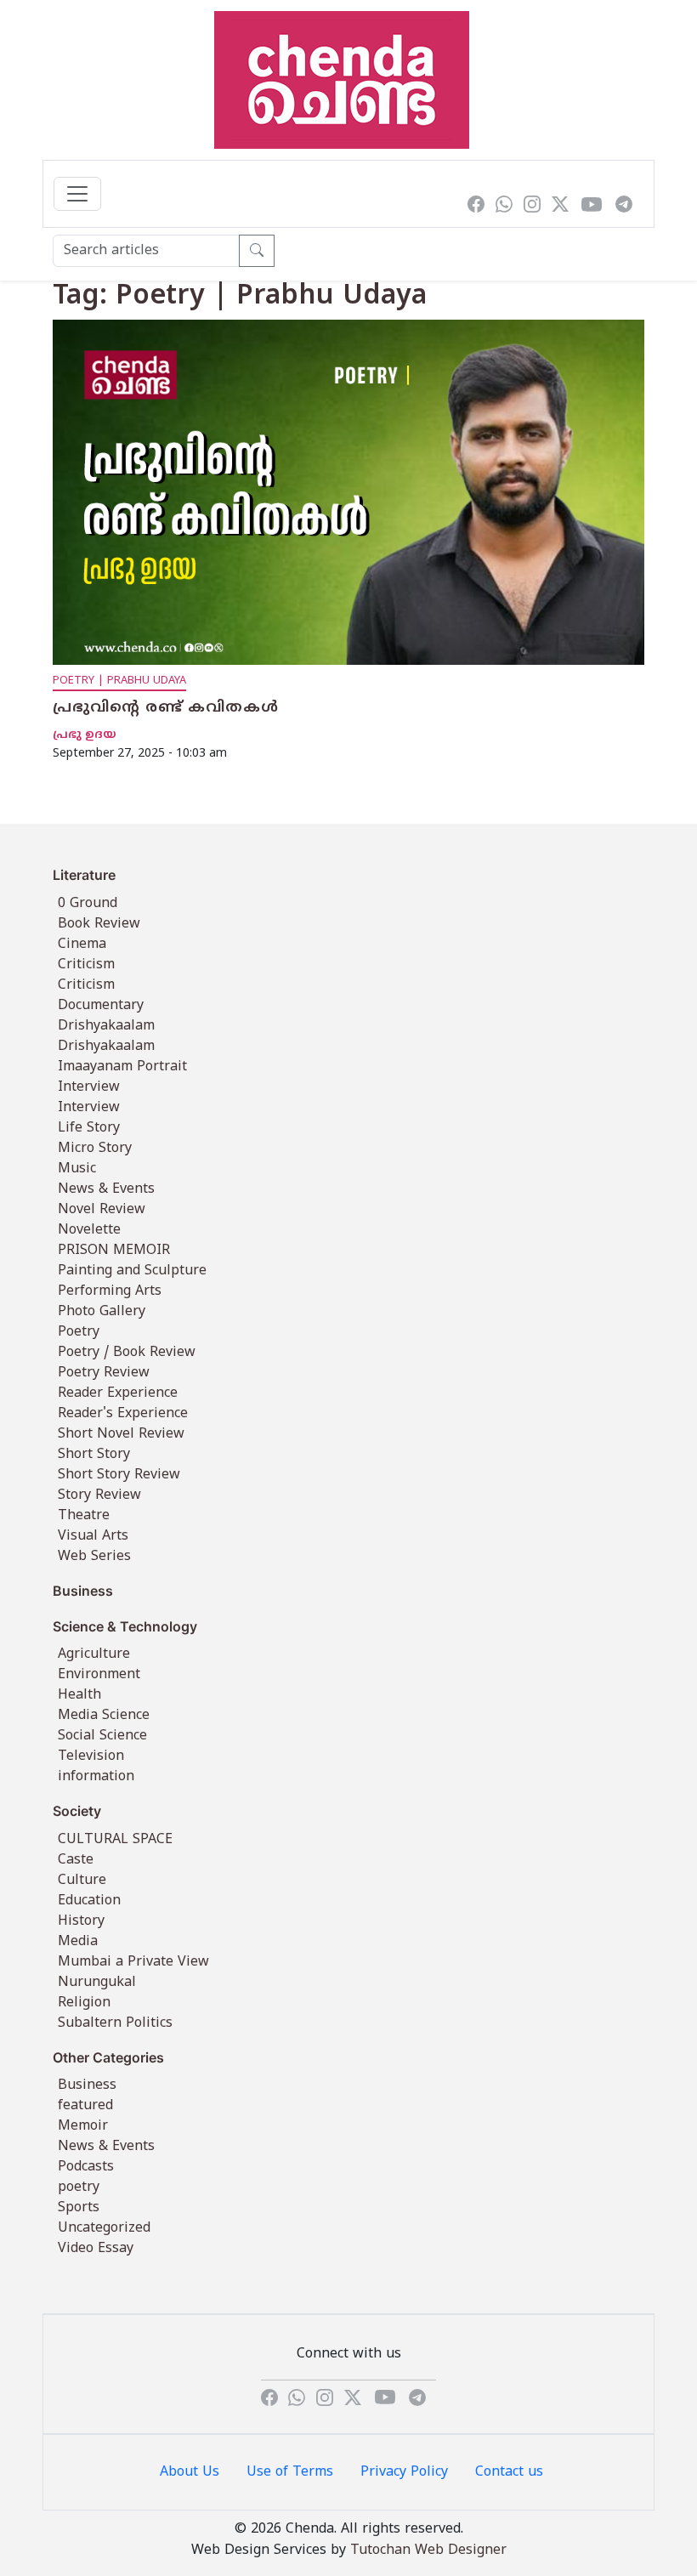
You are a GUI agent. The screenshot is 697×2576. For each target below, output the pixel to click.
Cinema (82, 945)
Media (78, 1942)
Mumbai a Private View (133, 1962)
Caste (76, 1860)
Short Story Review (119, 1475)
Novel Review (102, 1210)
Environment (99, 1675)
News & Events (106, 1189)
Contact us (509, 2472)
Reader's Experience (123, 1414)
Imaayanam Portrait (122, 1067)
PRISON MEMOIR (114, 1251)
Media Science (104, 1716)
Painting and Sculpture (132, 1271)
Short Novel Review (121, 1434)
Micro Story (95, 1149)
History (81, 1921)
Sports (79, 2208)
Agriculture (94, 1654)
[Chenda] (342, 80)
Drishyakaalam (106, 1026)
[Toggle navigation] (77, 194)
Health (79, 1695)
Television (91, 1756)
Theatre (84, 1516)
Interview (89, 1087)
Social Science (102, 1736)
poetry (79, 2187)
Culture (82, 1881)
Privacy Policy (404, 2472)
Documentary (101, 1006)
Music (77, 1169)
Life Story (89, 1128)
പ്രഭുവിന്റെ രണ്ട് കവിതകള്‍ (166, 708)
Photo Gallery (102, 1312)
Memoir (83, 2126)
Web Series (94, 1557)
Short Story (94, 1455)
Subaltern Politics (115, 2023)
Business (87, 2085)
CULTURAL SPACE (115, 1840)
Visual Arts (93, 1536)
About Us (190, 2472)
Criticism (86, 965)
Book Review (99, 924)
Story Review (99, 1495)
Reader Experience (118, 1393)
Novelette (89, 1230)
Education (89, 1901)
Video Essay (96, 2249)
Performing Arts (110, 1291)
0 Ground (88, 904)
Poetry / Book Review (127, 1353)
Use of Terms (290, 2472)
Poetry (79, 1332)
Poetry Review (104, 1373)
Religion (84, 2003)
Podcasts (86, 2167)
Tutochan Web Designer (428, 2550)
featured (85, 2106)
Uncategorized (104, 2228)
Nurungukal (97, 1983)
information (96, 1777)
